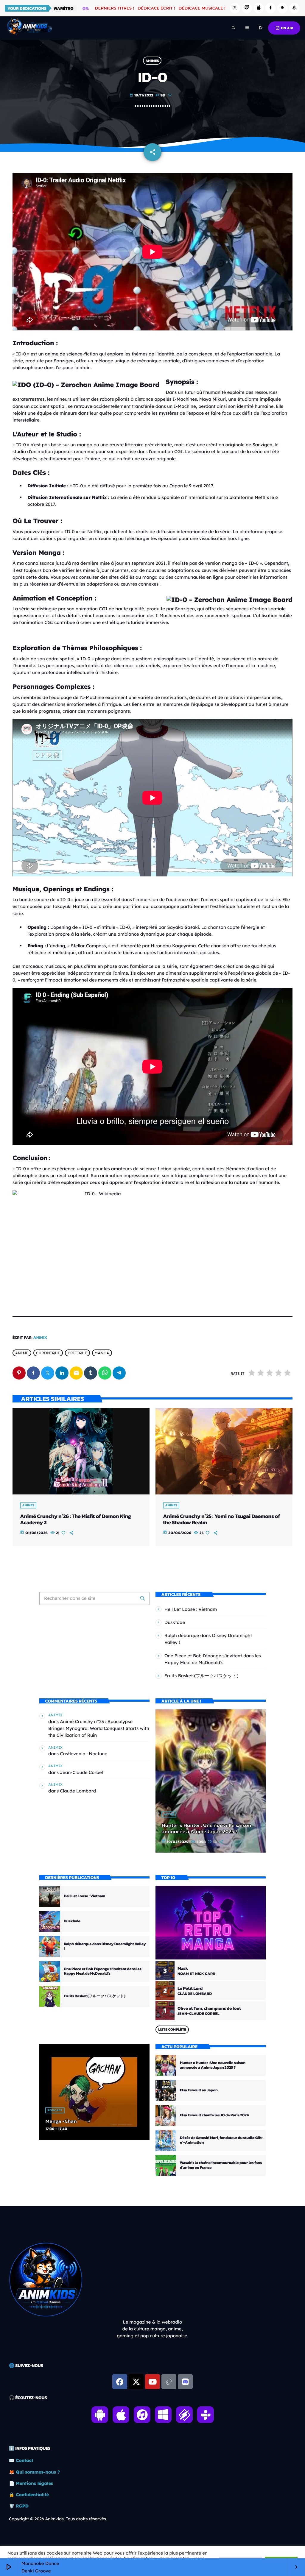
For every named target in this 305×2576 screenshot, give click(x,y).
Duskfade (175, 1622)
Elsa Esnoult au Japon (199, 2090)
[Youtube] (152, 2382)
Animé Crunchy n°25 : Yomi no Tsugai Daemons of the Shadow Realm (221, 1520)
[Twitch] (247, 8)
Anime (22, 1353)
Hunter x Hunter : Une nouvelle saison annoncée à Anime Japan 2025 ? (206, 1829)
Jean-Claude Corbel (81, 1772)
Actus (169, 1814)
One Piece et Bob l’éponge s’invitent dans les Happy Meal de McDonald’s (103, 1972)
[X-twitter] (136, 2382)
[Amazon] (294, 8)
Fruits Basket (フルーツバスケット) (201, 1676)
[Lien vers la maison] (29, 28)
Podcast (55, 2110)
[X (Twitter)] (235, 8)
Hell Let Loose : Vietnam (191, 1609)
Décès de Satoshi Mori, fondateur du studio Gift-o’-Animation (222, 2140)
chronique (48, 1353)
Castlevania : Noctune (84, 1754)
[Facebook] (270, 8)
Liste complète (172, 2029)
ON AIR (284, 28)
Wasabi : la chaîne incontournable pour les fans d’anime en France (221, 2165)
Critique (77, 1353)
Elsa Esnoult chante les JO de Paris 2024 (214, 2115)
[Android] (282, 8)
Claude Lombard (78, 1791)
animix (40, 1338)
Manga (102, 1353)
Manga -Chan (61, 2121)
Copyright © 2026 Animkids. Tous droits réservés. (58, 2519)
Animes (152, 61)
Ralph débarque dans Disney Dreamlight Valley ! (105, 1947)
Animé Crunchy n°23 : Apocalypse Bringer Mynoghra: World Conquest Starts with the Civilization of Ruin (99, 1728)
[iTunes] (259, 8)
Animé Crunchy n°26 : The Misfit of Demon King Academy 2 (75, 1520)
